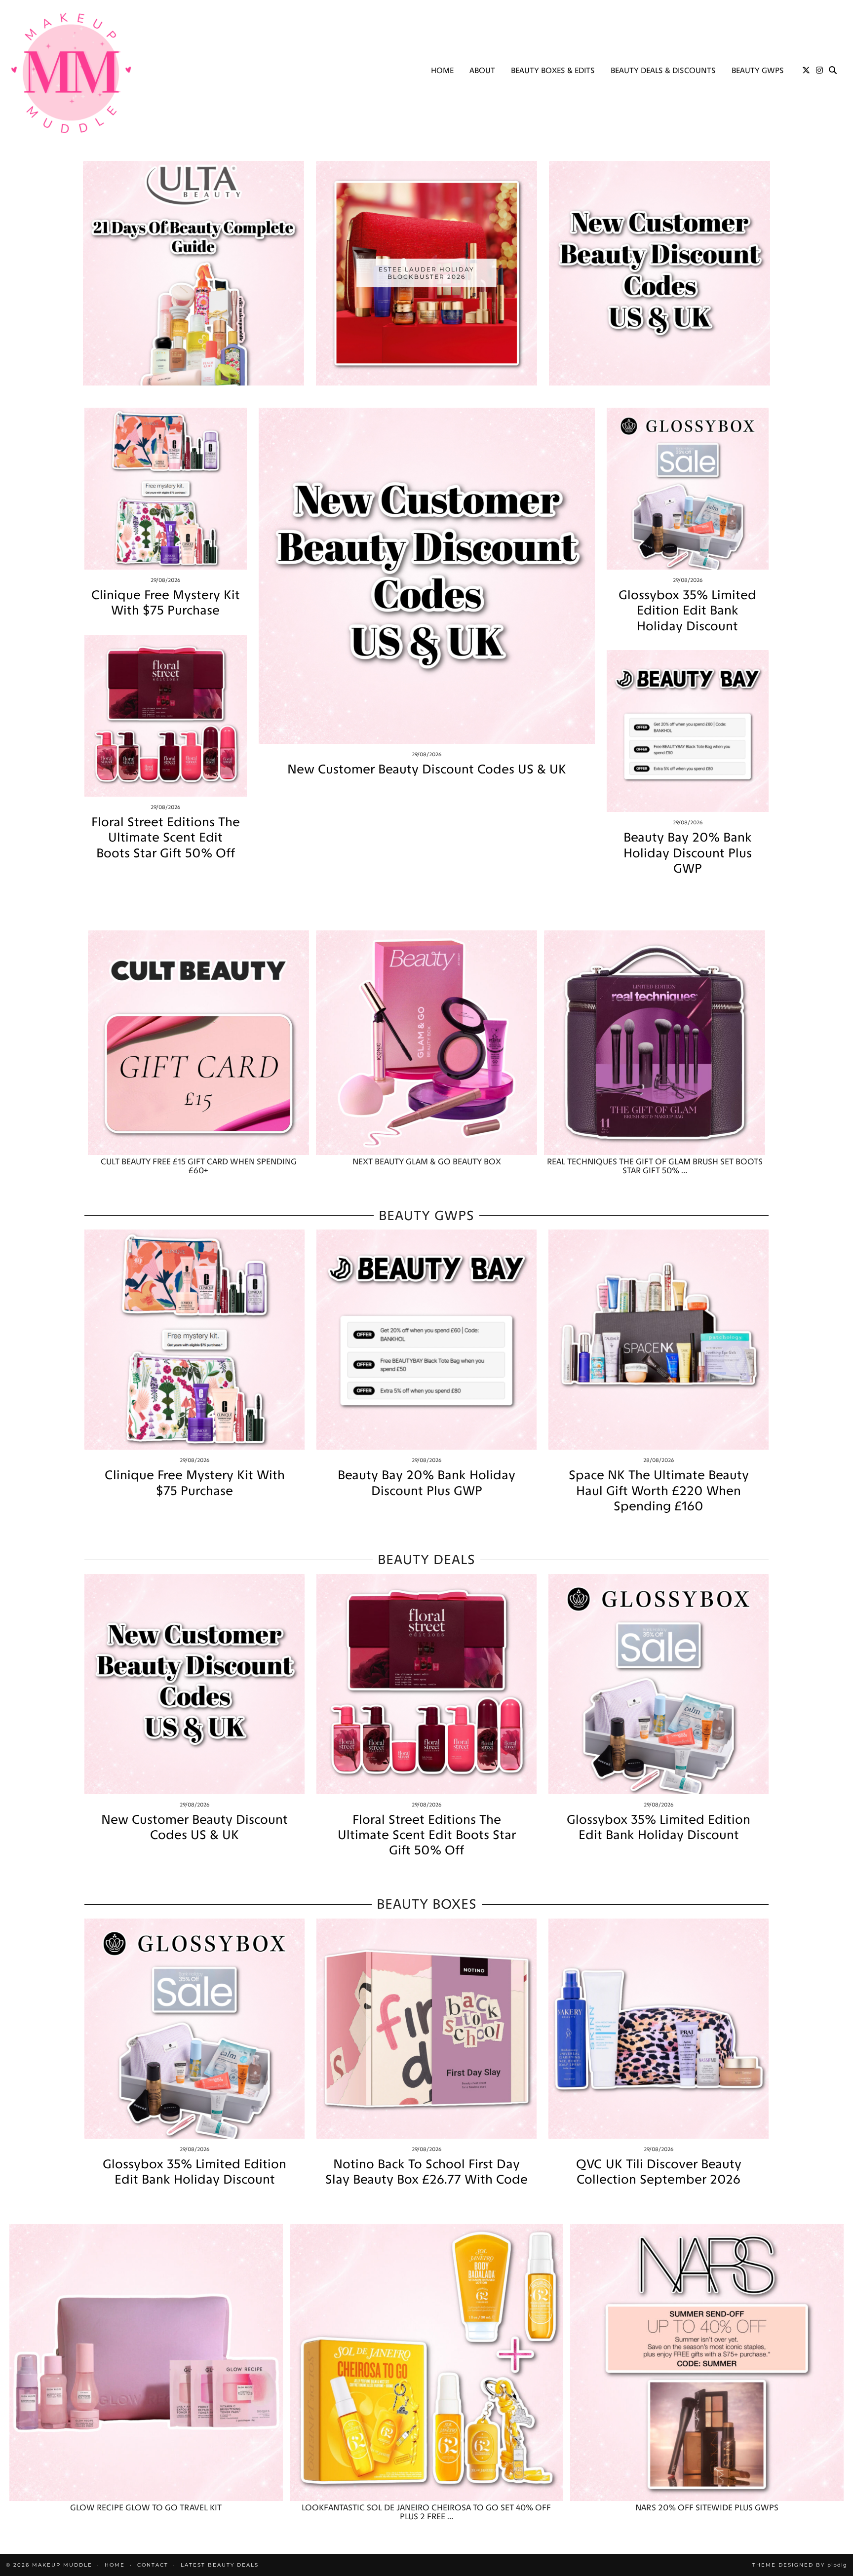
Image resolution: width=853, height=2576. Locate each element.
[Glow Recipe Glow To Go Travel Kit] (146, 2363)
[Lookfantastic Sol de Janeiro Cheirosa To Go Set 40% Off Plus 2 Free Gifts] (426, 2363)
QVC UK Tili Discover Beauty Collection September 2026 (659, 2172)
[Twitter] (806, 71)
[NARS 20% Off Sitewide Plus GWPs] (707, 2363)
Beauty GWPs (758, 70)
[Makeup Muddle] (71, 73)
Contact (153, 2565)
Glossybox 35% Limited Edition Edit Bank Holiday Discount (687, 610)
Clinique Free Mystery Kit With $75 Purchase (166, 603)
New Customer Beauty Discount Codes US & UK (427, 769)
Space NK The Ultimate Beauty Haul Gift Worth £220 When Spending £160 (659, 1490)
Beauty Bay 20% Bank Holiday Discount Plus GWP (688, 853)
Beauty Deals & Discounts (663, 70)
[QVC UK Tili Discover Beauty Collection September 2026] (659, 2029)
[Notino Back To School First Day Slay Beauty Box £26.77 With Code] (426, 2029)
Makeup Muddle (62, 2565)
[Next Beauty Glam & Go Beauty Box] (426, 1043)
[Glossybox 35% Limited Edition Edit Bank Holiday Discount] (688, 489)
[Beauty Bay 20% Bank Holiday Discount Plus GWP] (688, 731)
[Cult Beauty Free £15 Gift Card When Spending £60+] (198, 1043)
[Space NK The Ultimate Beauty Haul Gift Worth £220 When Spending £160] (659, 1340)
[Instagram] (819, 71)
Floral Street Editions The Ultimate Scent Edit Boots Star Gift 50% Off (166, 837)
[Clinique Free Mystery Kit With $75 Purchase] (166, 489)
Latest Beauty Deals (220, 2565)
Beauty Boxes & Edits (553, 70)
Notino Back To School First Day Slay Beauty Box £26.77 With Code (426, 2172)
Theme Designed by (800, 2565)
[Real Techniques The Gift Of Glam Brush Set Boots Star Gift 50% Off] (655, 1043)
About (482, 70)
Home (442, 70)
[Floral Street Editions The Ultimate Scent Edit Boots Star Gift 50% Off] (166, 716)
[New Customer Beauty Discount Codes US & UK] (427, 576)
